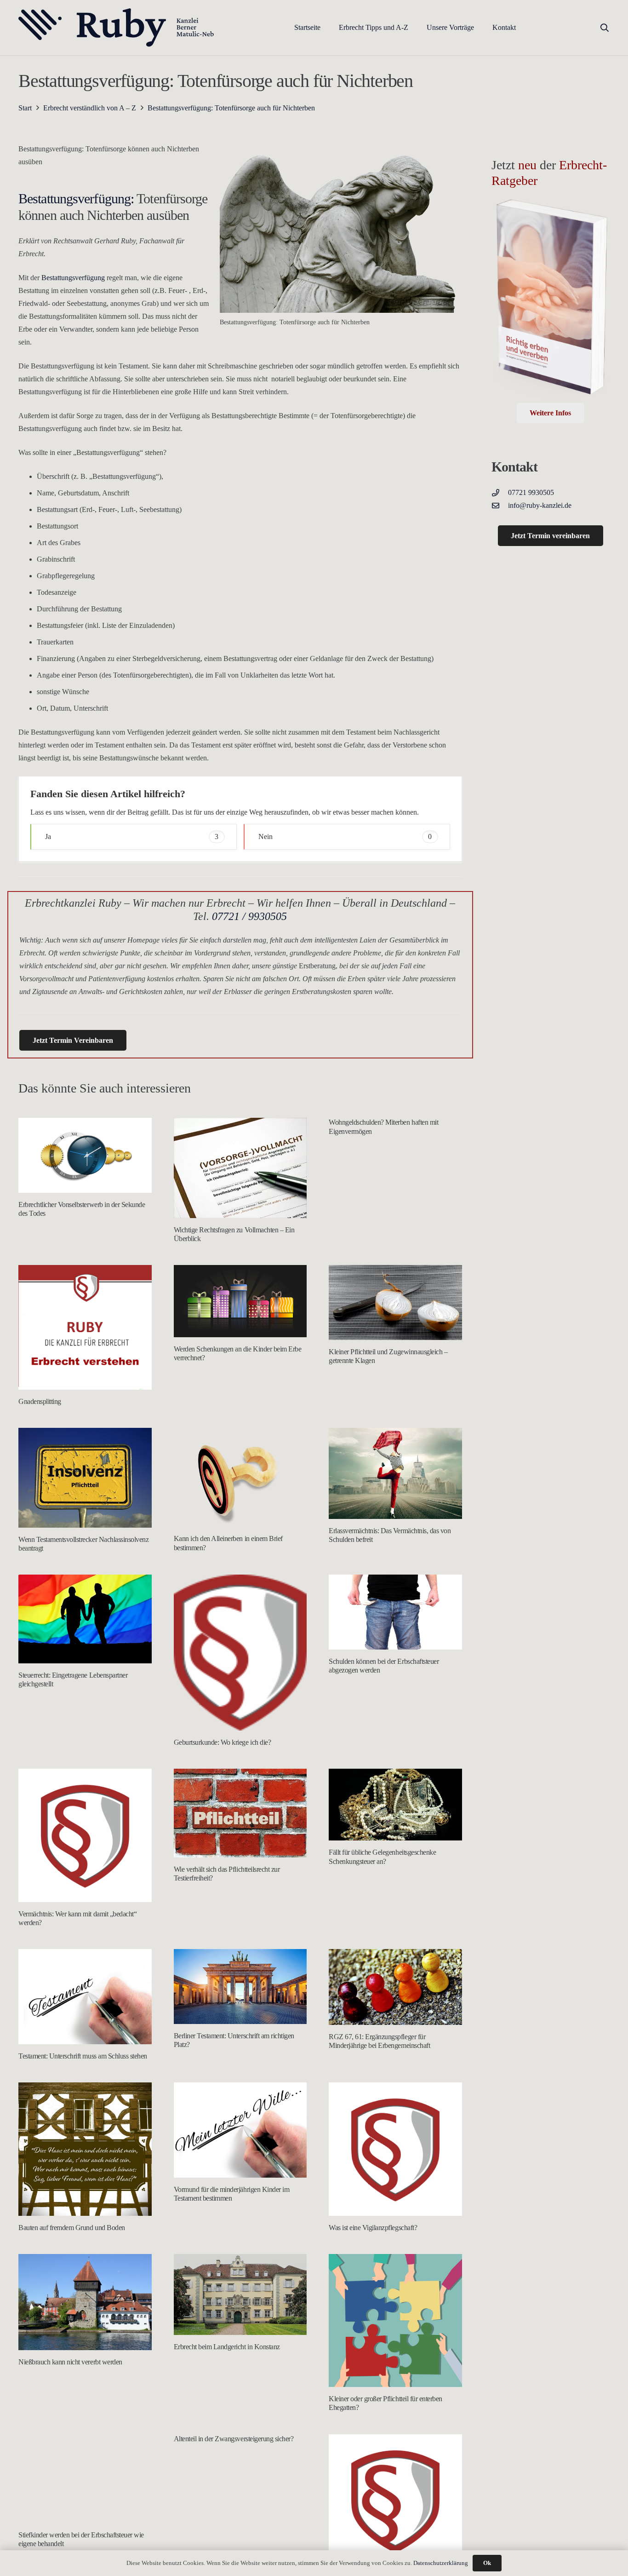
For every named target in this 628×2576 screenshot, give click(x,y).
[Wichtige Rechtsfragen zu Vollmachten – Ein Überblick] (240, 1168)
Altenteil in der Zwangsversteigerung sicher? (234, 2439)
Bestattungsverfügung (73, 278)
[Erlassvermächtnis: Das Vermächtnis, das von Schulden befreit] (395, 1474)
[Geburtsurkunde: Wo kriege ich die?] (240, 1653)
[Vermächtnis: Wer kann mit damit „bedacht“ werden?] (85, 1835)
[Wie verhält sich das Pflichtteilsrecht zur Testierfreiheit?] (240, 1813)
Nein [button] (345, 837)
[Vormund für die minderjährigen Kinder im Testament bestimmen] (240, 2130)
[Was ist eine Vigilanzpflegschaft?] (395, 2149)
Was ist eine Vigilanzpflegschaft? (373, 2228)
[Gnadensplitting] (85, 1327)
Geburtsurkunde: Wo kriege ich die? (223, 1742)
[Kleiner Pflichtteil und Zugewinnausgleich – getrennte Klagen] (395, 1302)
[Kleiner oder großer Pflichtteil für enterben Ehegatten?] (395, 2321)
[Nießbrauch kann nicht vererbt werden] (85, 2302)
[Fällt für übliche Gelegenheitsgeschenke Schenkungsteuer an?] (395, 1805)
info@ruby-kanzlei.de (540, 505)
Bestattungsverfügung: (76, 198)
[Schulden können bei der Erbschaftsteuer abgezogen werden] (395, 1612)
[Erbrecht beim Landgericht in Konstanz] (240, 2294)
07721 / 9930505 (249, 916)
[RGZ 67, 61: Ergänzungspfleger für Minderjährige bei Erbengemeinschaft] (395, 1987)
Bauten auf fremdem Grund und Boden (72, 2228)
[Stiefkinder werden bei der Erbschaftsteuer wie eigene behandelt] (85, 2479)
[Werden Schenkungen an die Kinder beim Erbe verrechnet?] (240, 1301)
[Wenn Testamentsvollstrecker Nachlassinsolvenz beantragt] (85, 1478)
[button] (415, 27)
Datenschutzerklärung (441, 2563)
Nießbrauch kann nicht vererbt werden (70, 2362)
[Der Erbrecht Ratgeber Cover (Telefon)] (551, 300)
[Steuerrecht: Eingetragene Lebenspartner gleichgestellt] (85, 1619)
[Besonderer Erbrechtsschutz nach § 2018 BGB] (395, 2501)
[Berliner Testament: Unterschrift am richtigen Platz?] (240, 1987)
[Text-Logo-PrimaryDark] (117, 28)
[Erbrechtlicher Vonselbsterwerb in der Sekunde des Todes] (85, 1155)
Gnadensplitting (40, 1401)
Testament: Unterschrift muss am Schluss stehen (83, 2056)
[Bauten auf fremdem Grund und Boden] (85, 2149)
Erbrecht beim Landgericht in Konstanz (227, 2347)
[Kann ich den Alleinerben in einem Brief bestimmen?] (240, 1478)
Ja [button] (132, 837)
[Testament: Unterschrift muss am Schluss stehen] (85, 1997)
